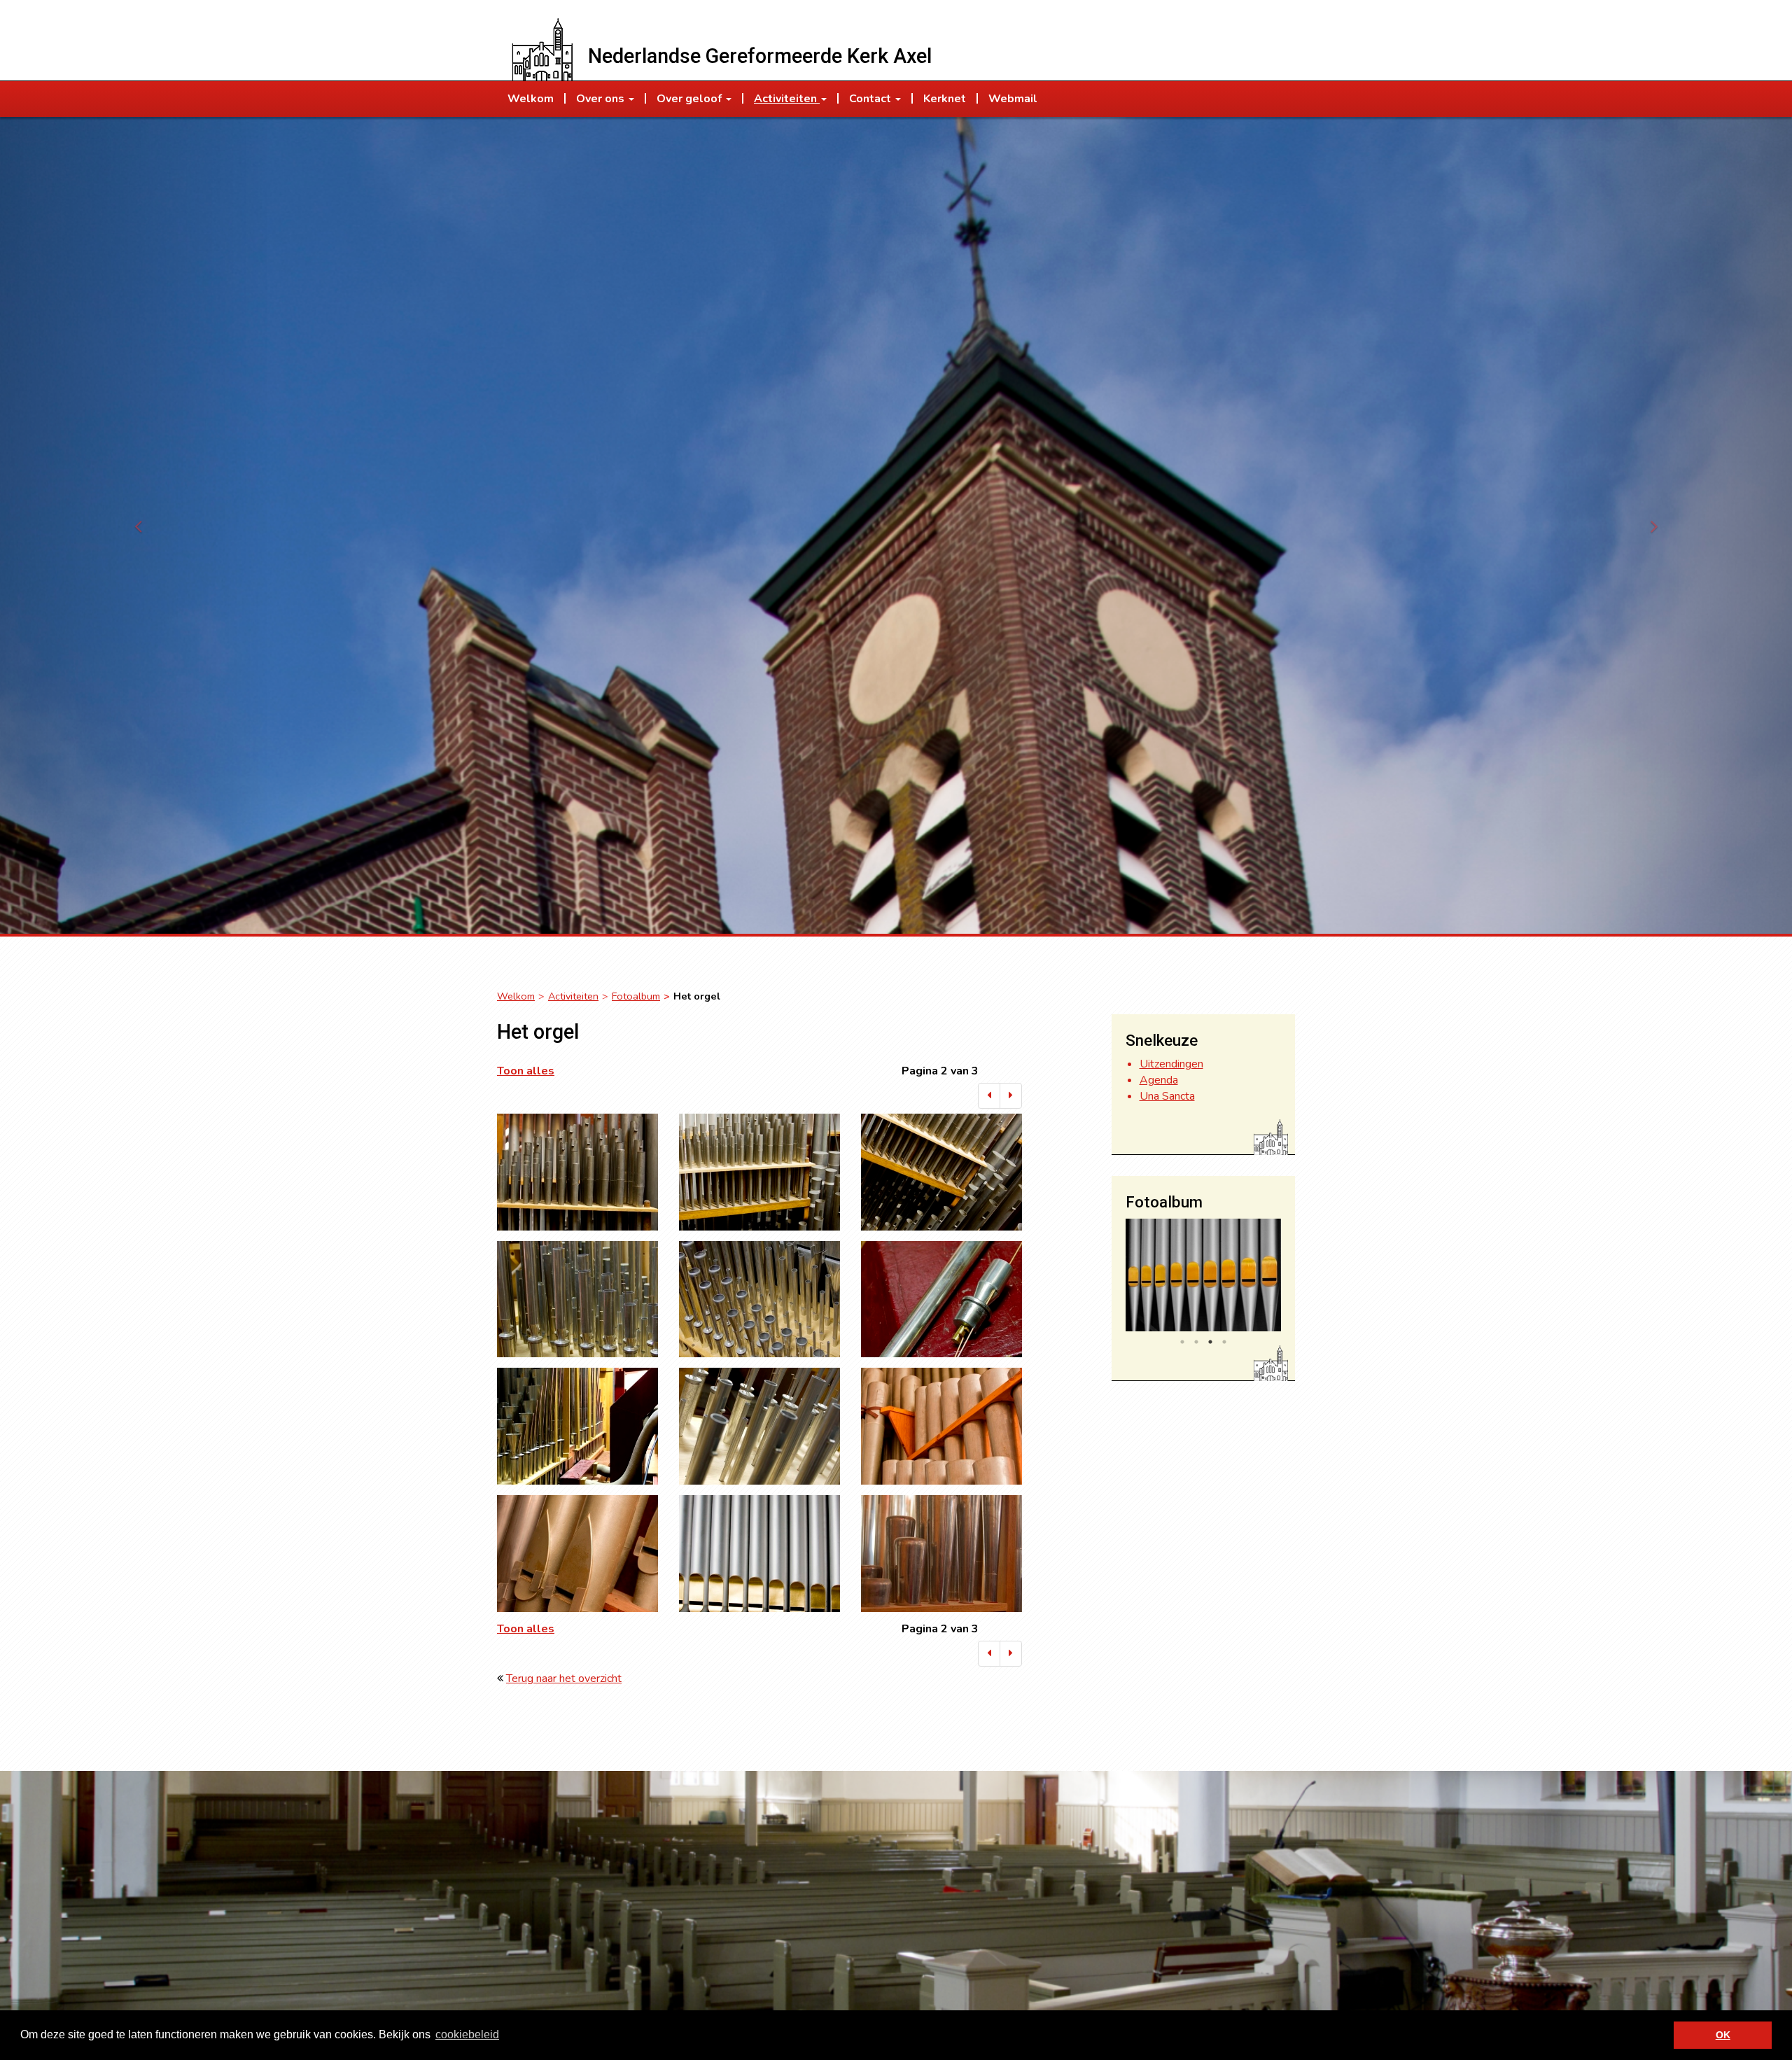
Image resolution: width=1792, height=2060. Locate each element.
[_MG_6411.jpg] (759, 1554)
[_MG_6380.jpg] (759, 1426)
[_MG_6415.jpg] (941, 1554)
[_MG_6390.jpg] (941, 1426)
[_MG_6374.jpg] (577, 1426)
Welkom (516, 996)
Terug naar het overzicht (564, 1679)
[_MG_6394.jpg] (577, 1554)
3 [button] (1210, 1342)
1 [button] (1182, 1342)
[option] (1204, 1275)
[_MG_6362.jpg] (759, 1299)
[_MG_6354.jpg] (759, 1172)
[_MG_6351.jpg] (577, 1172)
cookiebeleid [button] (467, 2034)
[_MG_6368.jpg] (941, 1299)
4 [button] (1224, 1342)
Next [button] (1291, 1278)
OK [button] (1723, 2035)
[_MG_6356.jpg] (941, 1172)
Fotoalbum (636, 996)
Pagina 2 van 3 (940, 1071)
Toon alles (526, 1071)
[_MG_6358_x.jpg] (577, 1299)
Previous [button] (1115, 1278)
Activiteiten (573, 996)
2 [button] (1196, 1342)
